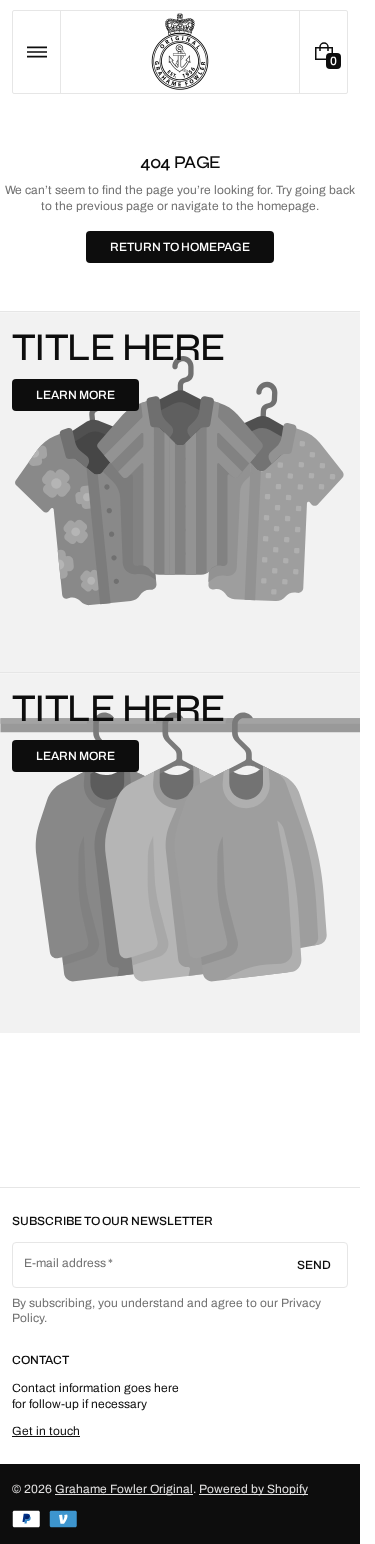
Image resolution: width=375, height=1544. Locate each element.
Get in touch (46, 1431)
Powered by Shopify (253, 1489)
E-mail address (65, 1263)
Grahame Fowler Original (124, 1489)
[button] (36, 52)
